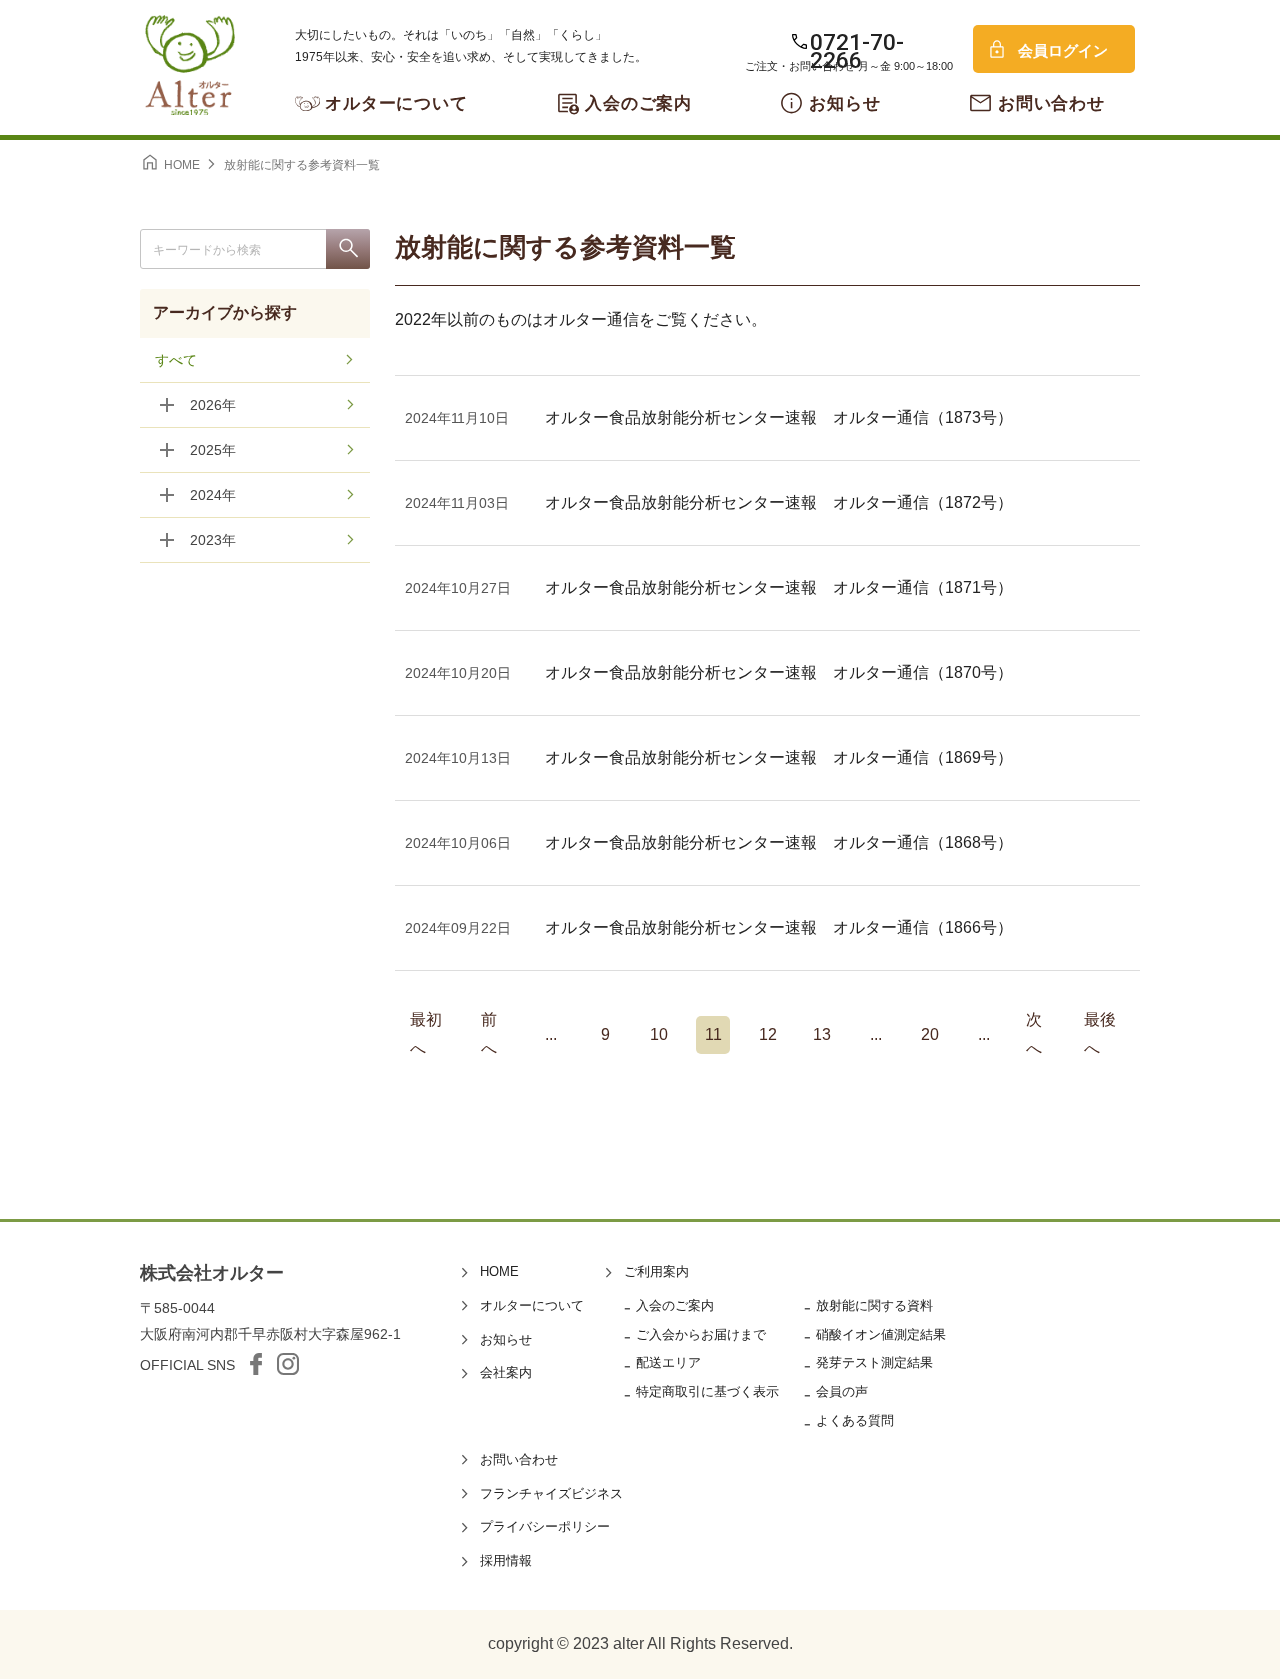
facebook (256, 1364)
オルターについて (396, 103)
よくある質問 (855, 1420)
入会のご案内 (638, 103)
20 (930, 1034)
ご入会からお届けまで (701, 1334)
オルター (190, 65)
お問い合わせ (1051, 103)
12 (768, 1034)
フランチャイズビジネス (551, 1493)
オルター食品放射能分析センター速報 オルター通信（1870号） (779, 672)
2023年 (213, 540)
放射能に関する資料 (874, 1305)
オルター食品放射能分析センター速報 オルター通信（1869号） (779, 757)
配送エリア (668, 1362)
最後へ (1100, 1035)
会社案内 (506, 1372)
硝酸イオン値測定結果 (881, 1334)
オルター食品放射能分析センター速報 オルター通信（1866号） (779, 927)
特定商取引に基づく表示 (707, 1391)
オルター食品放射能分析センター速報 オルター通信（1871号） (779, 587)
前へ (489, 1035)
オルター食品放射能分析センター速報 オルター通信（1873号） (779, 417)
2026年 (213, 405)
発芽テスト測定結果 (874, 1362)
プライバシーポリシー (545, 1526)
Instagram (288, 1364)
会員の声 (842, 1391)
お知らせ (844, 103)
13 (822, 1034)
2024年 (213, 495)
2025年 (213, 450)
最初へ (426, 1035)
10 (659, 1034)
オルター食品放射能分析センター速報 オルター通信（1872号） (779, 502)
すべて (176, 360)
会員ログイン (1063, 50)
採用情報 (506, 1560)
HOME (499, 1271)
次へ (1034, 1035)
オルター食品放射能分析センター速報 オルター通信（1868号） (779, 842)
